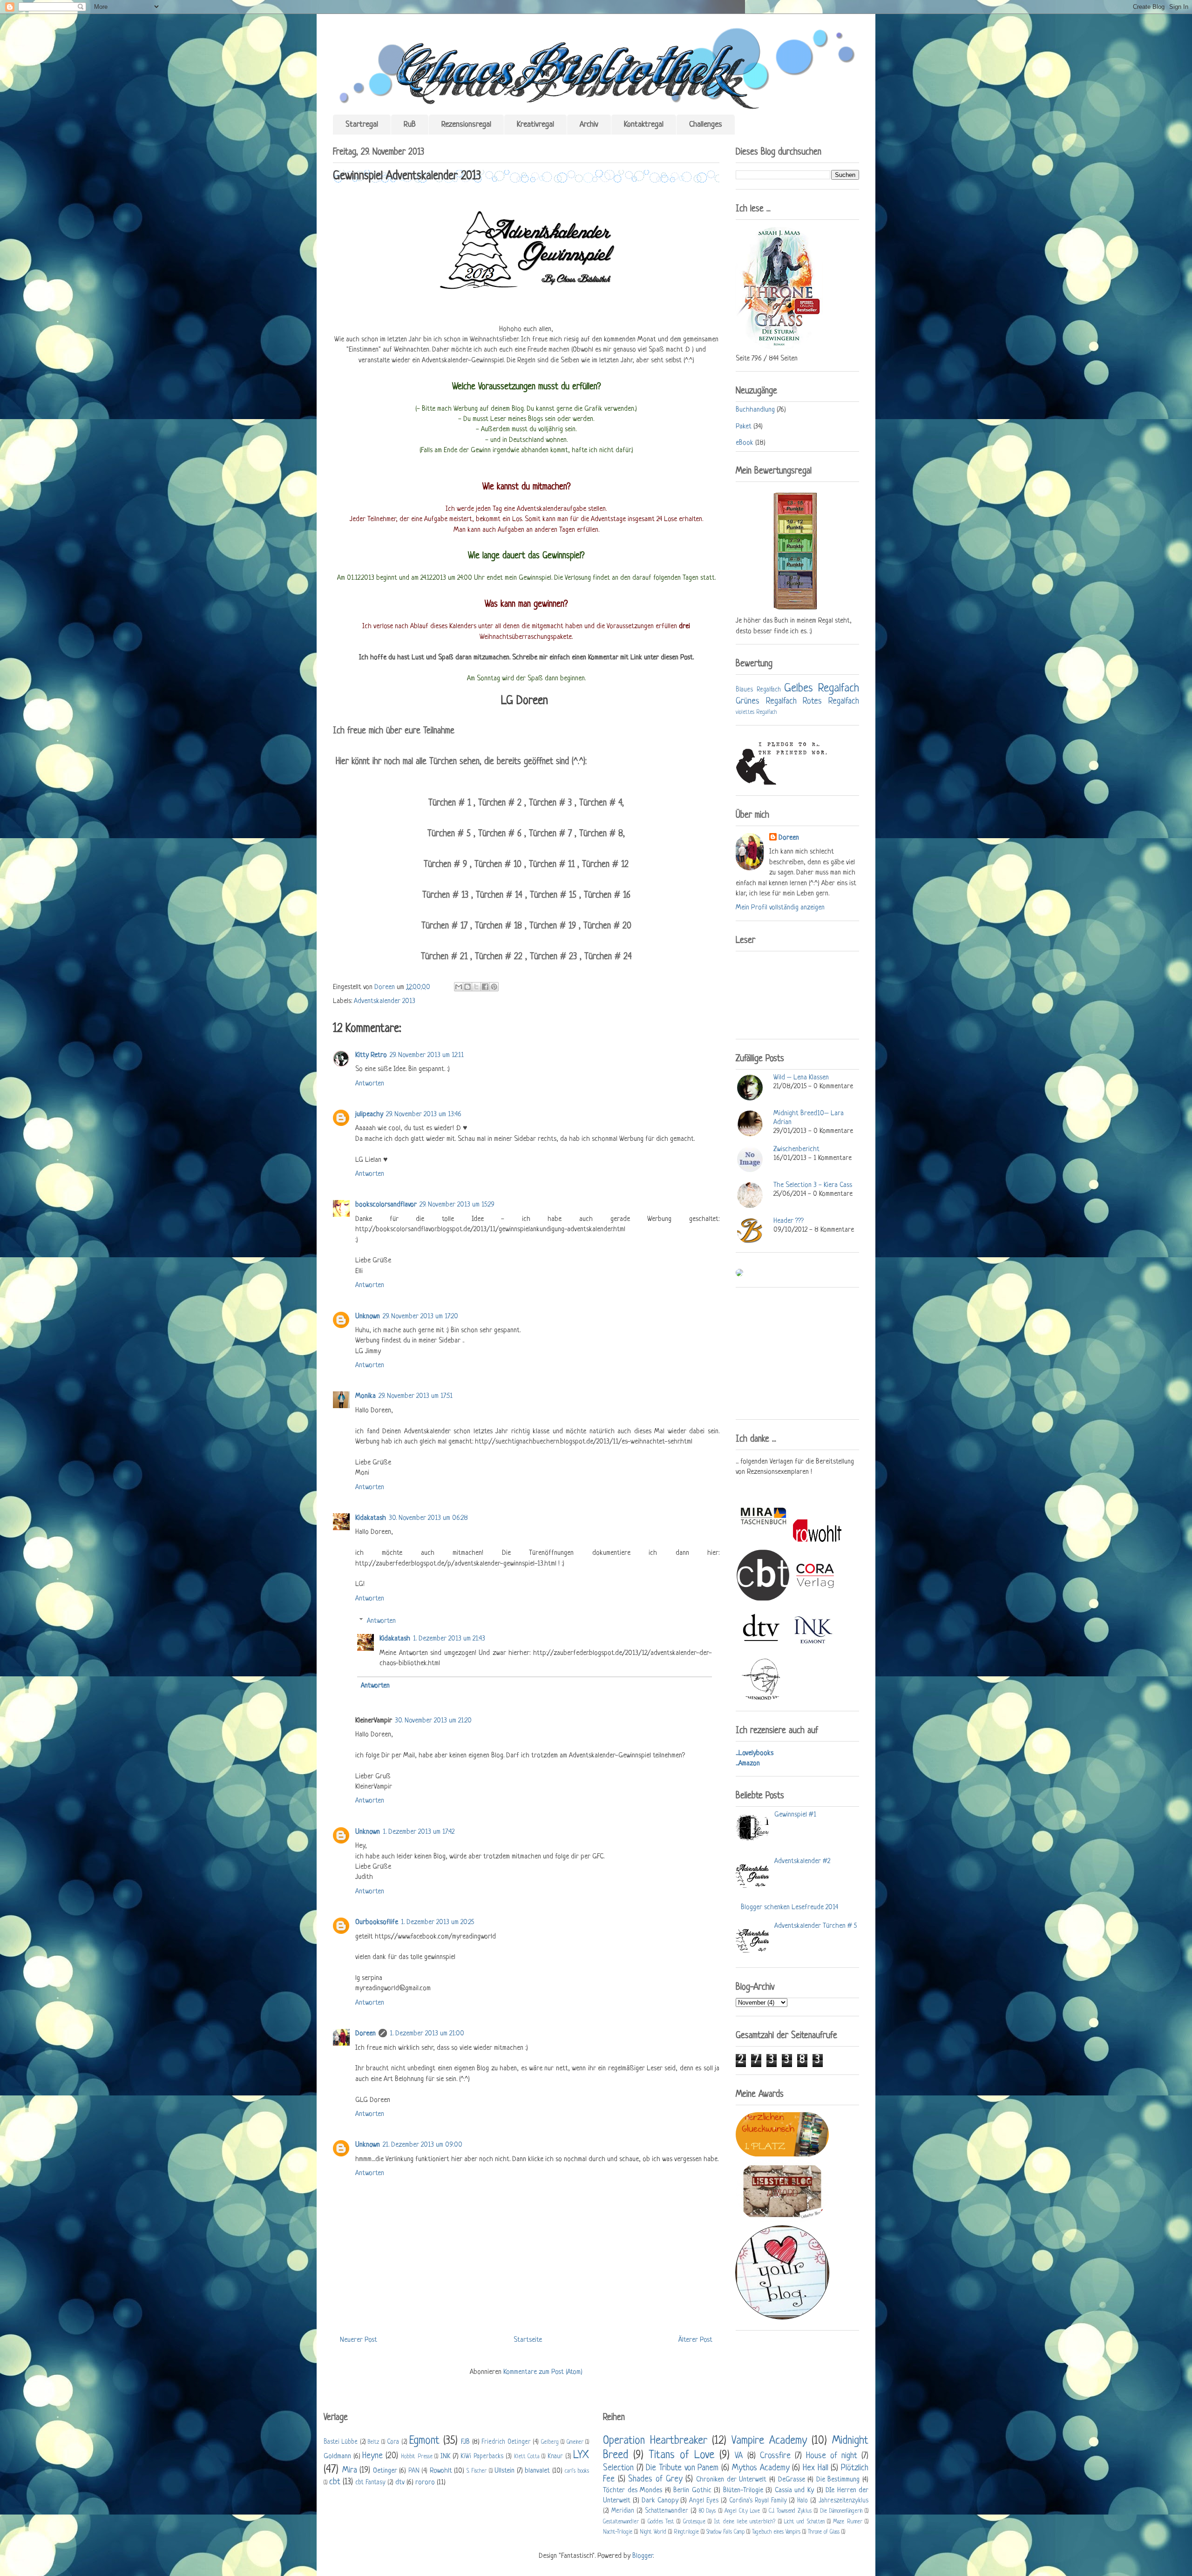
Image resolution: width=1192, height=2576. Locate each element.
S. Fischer (477, 2471)
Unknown (368, 1317)
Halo (803, 2501)
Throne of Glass (824, 2532)
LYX (581, 2455)
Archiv (589, 125)
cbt (335, 2482)
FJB (465, 2442)
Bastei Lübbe (341, 2442)
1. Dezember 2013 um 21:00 (427, 2034)
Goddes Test (661, 2522)
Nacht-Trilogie (618, 2532)
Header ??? (789, 1221)
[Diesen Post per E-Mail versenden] (459, 987)
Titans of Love (681, 2455)
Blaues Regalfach (758, 690)
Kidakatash (371, 1518)
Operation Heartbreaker (655, 2441)
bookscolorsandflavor (386, 1205)
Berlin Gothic (692, 2491)
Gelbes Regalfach (822, 688)
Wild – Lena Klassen (801, 1078)
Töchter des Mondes (633, 2491)
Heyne (372, 2456)
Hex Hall (816, 2468)
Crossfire (775, 2456)
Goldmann (337, 2457)
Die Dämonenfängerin (841, 2511)
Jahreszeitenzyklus (843, 2501)
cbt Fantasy (370, 2483)
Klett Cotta (527, 2457)
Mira (350, 2470)
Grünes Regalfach (766, 701)
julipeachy (369, 1115)
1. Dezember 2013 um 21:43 (449, 1639)
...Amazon (748, 1764)
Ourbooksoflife (377, 1922)
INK (445, 2457)
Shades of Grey (655, 2479)
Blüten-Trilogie (743, 2491)
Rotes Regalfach (831, 701)
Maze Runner (847, 2522)
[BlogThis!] (467, 987)
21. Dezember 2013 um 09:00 (423, 2145)
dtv (400, 2483)
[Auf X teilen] (476, 987)
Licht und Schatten (804, 2522)
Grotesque (694, 2522)
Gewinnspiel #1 (795, 1815)
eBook (745, 443)
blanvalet (537, 2471)
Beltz (373, 2442)
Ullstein (505, 2471)
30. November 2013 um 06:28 (428, 1518)
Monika (366, 1396)
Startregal (362, 125)
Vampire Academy (769, 2441)
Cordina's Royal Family (758, 2501)
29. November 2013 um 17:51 (416, 1396)
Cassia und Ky (794, 2491)
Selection (618, 2468)
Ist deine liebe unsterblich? (745, 2522)
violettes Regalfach (756, 712)
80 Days (707, 2511)
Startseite (528, 2340)
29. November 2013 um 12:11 (427, 1055)
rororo (425, 2483)
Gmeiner (575, 2442)
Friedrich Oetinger (506, 2442)
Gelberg (550, 2442)
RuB (410, 125)
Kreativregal (535, 125)
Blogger (643, 2556)
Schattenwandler (667, 2511)
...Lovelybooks (755, 1753)
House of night (832, 2456)
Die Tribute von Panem (682, 2468)
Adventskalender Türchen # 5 (816, 1926)
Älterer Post (695, 2340)
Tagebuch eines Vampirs (776, 2532)
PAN (414, 2471)
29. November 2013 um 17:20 (420, 1317)
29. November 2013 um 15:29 (457, 1205)
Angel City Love (742, 2511)
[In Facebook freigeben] (485, 987)
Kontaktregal (644, 125)
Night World (653, 2532)
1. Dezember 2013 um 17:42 (419, 1832)
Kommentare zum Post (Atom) (543, 2372)
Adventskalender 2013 (385, 1001)
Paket (744, 427)
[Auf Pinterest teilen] (494, 987)
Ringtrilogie (686, 2532)
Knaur (555, 2457)
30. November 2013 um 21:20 (433, 1721)
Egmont (424, 2441)
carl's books (577, 2471)
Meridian (623, 2511)
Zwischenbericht (796, 1149)
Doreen (386, 987)
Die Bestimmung (838, 2480)
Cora (393, 2442)
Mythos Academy (761, 2468)
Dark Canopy (660, 2501)
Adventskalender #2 (802, 1861)
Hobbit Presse (417, 2457)
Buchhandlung (755, 410)
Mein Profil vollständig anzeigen (780, 908)
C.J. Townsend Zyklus (790, 2511)
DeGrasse (792, 2480)
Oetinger (385, 2471)
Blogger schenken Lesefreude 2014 (789, 1908)
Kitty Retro (371, 1055)
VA (739, 2456)
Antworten (370, 1084)
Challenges (706, 125)
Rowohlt (441, 2471)
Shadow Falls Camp (725, 2532)
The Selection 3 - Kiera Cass (813, 1185)
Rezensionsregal (466, 125)
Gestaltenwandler (621, 2522)
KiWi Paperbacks (482, 2457)
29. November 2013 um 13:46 (424, 1115)
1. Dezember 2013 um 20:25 (437, 1922)
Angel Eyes (704, 2501)
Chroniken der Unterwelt (731, 2480)
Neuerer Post (359, 2340)
